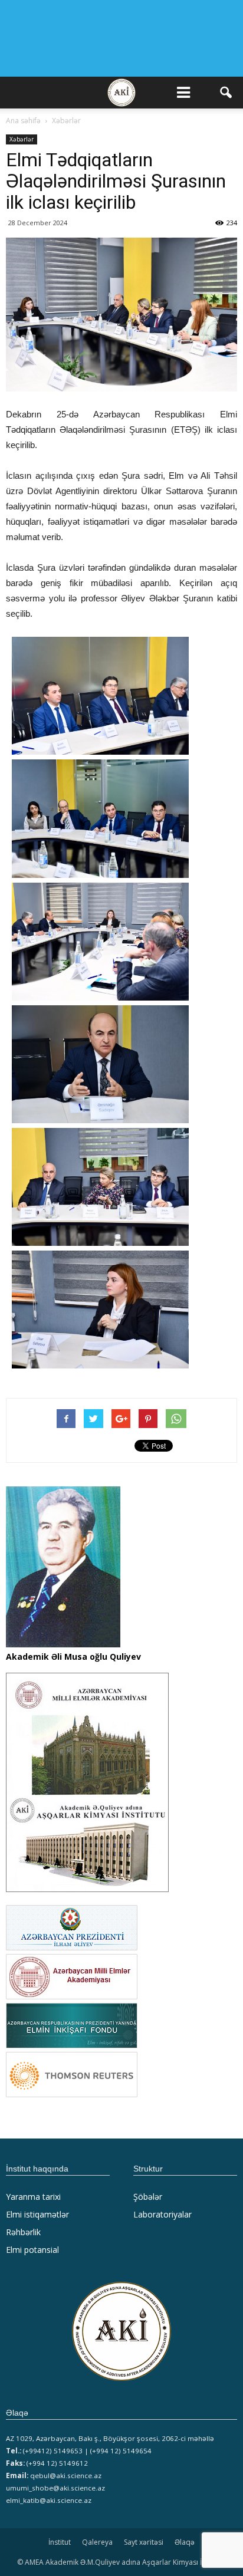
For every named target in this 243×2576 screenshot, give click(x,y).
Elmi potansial (32, 2250)
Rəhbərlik (23, 2232)
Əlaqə (185, 2542)
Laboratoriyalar (162, 2214)
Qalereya (97, 2542)
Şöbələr (148, 2197)
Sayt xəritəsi (144, 2542)
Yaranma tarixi (33, 2197)
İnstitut (60, 2542)
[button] (226, 93)
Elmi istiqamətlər (37, 2214)
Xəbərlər (22, 139)
